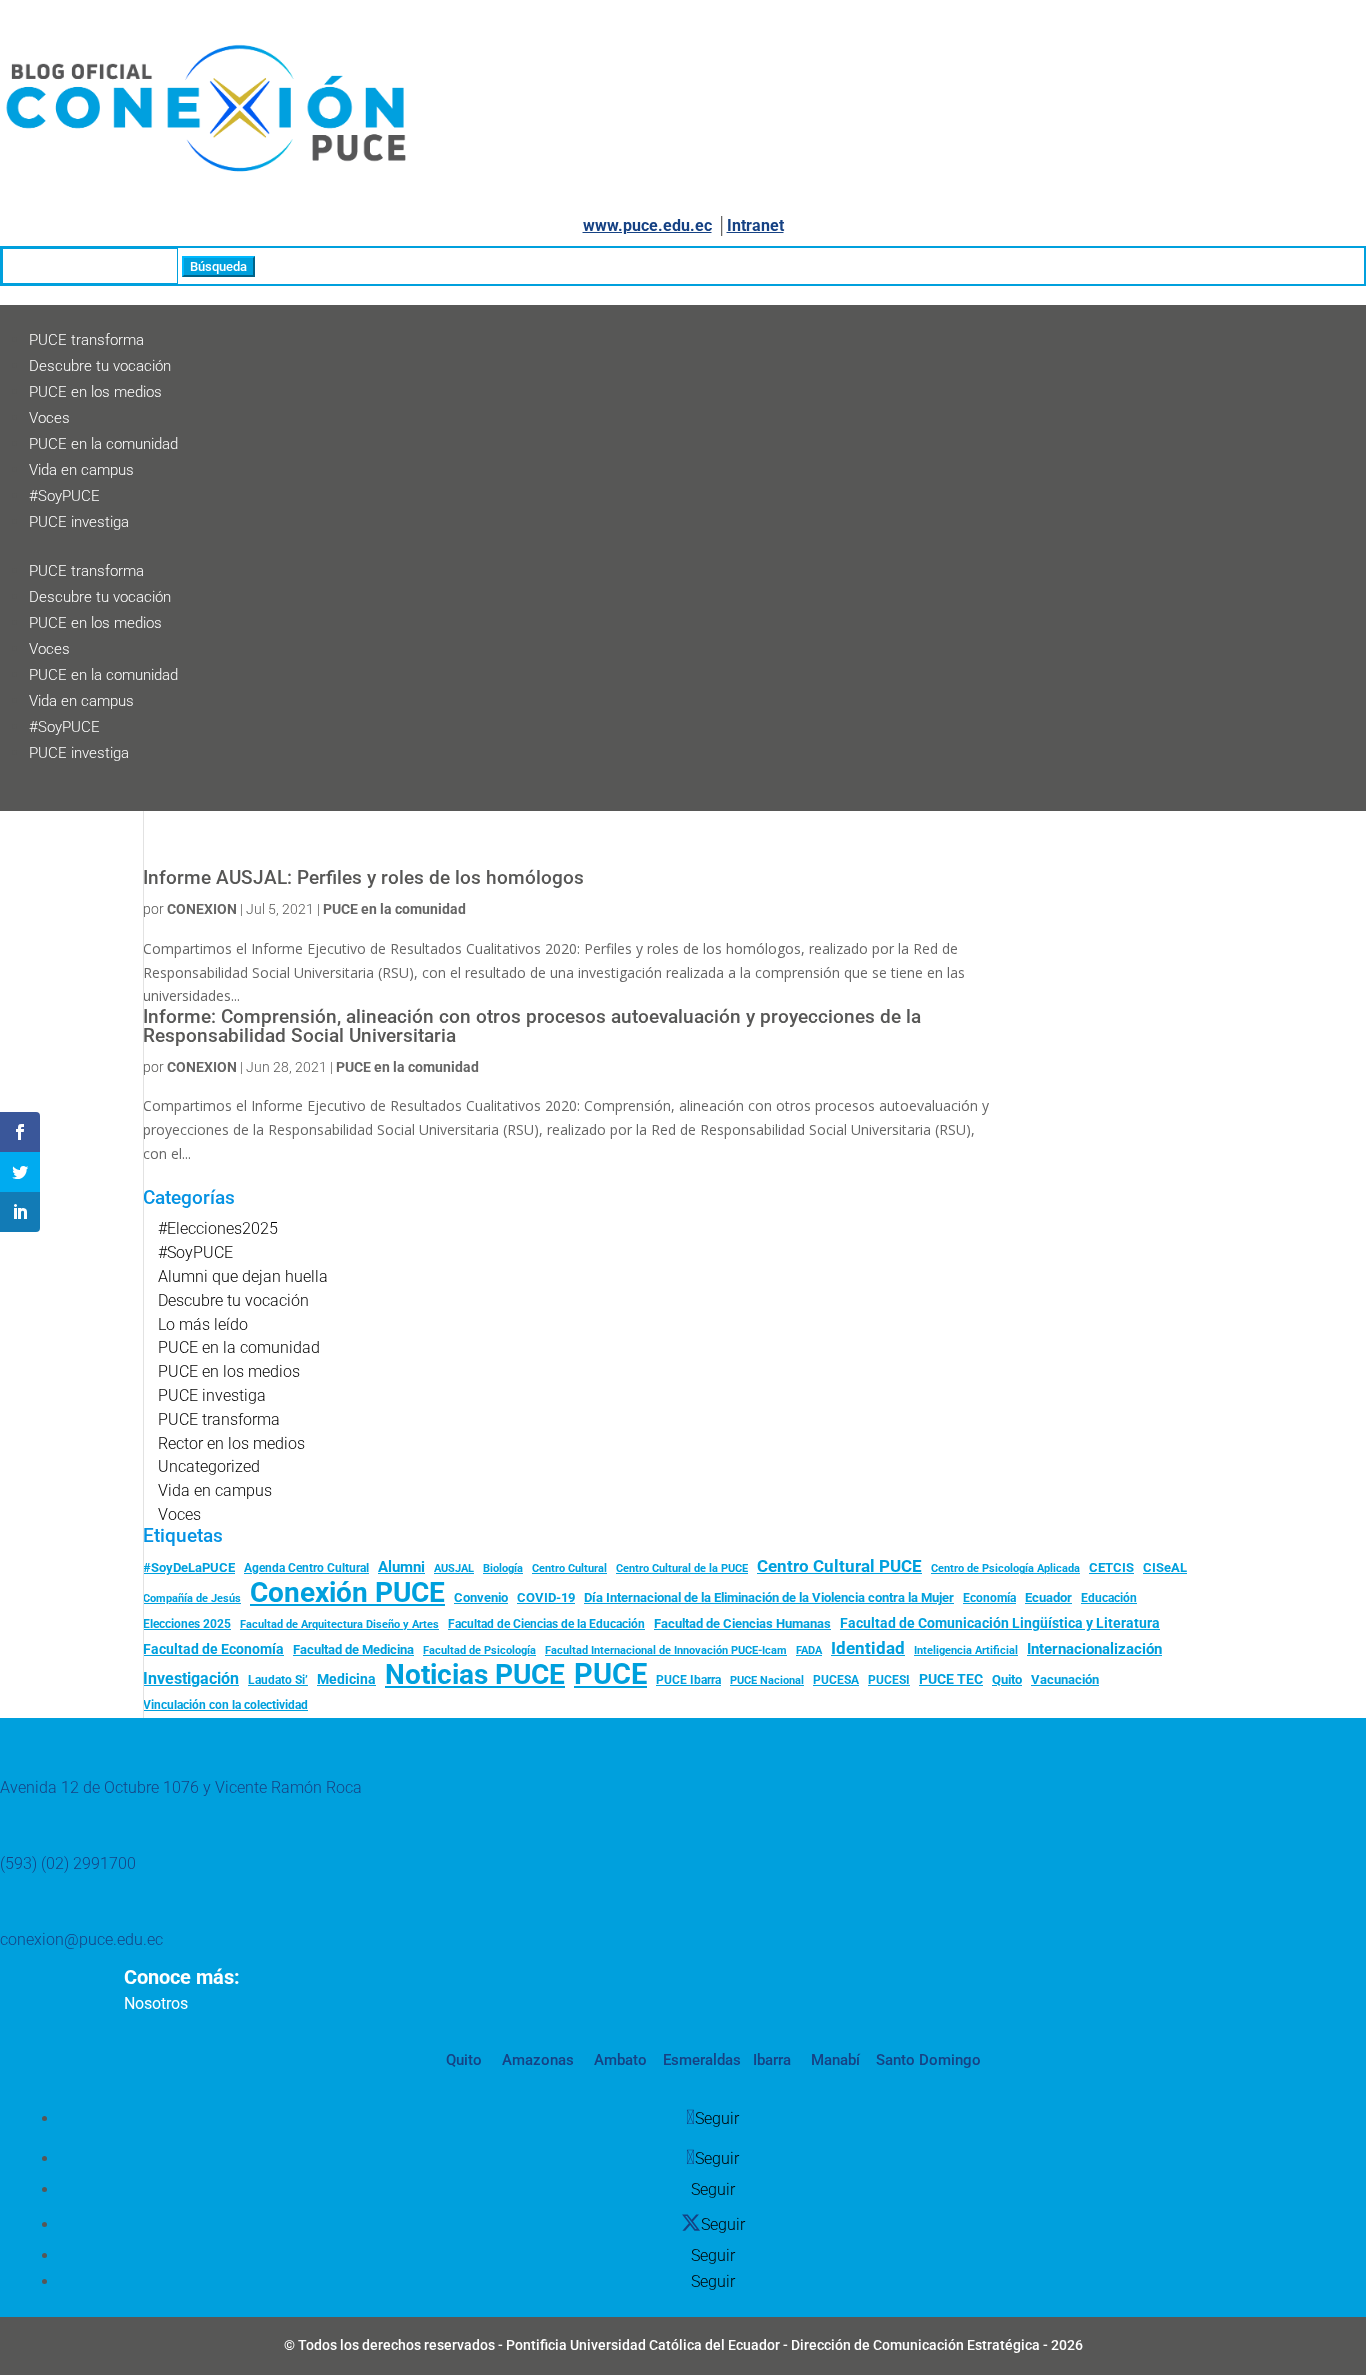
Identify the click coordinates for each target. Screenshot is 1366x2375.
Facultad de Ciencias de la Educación (546, 1624)
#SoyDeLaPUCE (189, 1567)
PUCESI (889, 1680)
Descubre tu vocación (100, 366)
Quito (1007, 1679)
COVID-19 (546, 1597)
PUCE (610, 1675)
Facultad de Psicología (479, 1650)
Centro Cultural (569, 1568)
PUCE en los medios (95, 392)
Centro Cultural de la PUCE (682, 1568)
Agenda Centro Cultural (306, 1568)
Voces (49, 418)
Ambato (618, 2060)
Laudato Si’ (278, 1680)
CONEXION (202, 909)
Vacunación (1065, 1679)
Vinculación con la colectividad (225, 1705)
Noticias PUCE (475, 1675)
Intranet (755, 225)
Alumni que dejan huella (243, 1276)
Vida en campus (81, 470)
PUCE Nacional (767, 1680)
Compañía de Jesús (192, 1598)
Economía (989, 1598)
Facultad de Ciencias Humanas (742, 1623)
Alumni (401, 1567)
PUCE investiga (79, 522)
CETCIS (1111, 1567)
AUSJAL (454, 1568)
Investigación (191, 1678)
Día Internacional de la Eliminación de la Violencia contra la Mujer (769, 1597)
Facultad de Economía (213, 1649)
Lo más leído (203, 1324)
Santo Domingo (928, 2060)
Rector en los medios (231, 1443)
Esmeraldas (702, 2060)
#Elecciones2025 (218, 1228)
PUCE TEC (951, 1679)
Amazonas (536, 2060)
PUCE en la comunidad (103, 444)
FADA (809, 1650)
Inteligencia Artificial (966, 1650)
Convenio (481, 1597)
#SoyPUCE (64, 496)
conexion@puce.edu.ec (81, 1939)
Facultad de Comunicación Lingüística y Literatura (1000, 1623)
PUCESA (836, 1680)
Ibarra (770, 2060)
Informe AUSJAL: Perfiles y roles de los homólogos (363, 878)
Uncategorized (209, 1466)
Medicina (346, 1679)
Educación (1109, 1598)
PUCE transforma (86, 340)
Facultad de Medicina (353, 1649)
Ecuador (1048, 1597)
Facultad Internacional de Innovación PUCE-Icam (666, 1650)
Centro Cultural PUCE (839, 1566)
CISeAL (1165, 1567)
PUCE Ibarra (688, 1680)
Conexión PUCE (347, 1593)
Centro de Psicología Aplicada (1005, 1568)
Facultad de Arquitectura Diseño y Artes (339, 1624)
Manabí (833, 2060)
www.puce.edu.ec (647, 225)
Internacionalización (1094, 1649)
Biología (503, 1568)
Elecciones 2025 (187, 1624)
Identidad (868, 1648)
